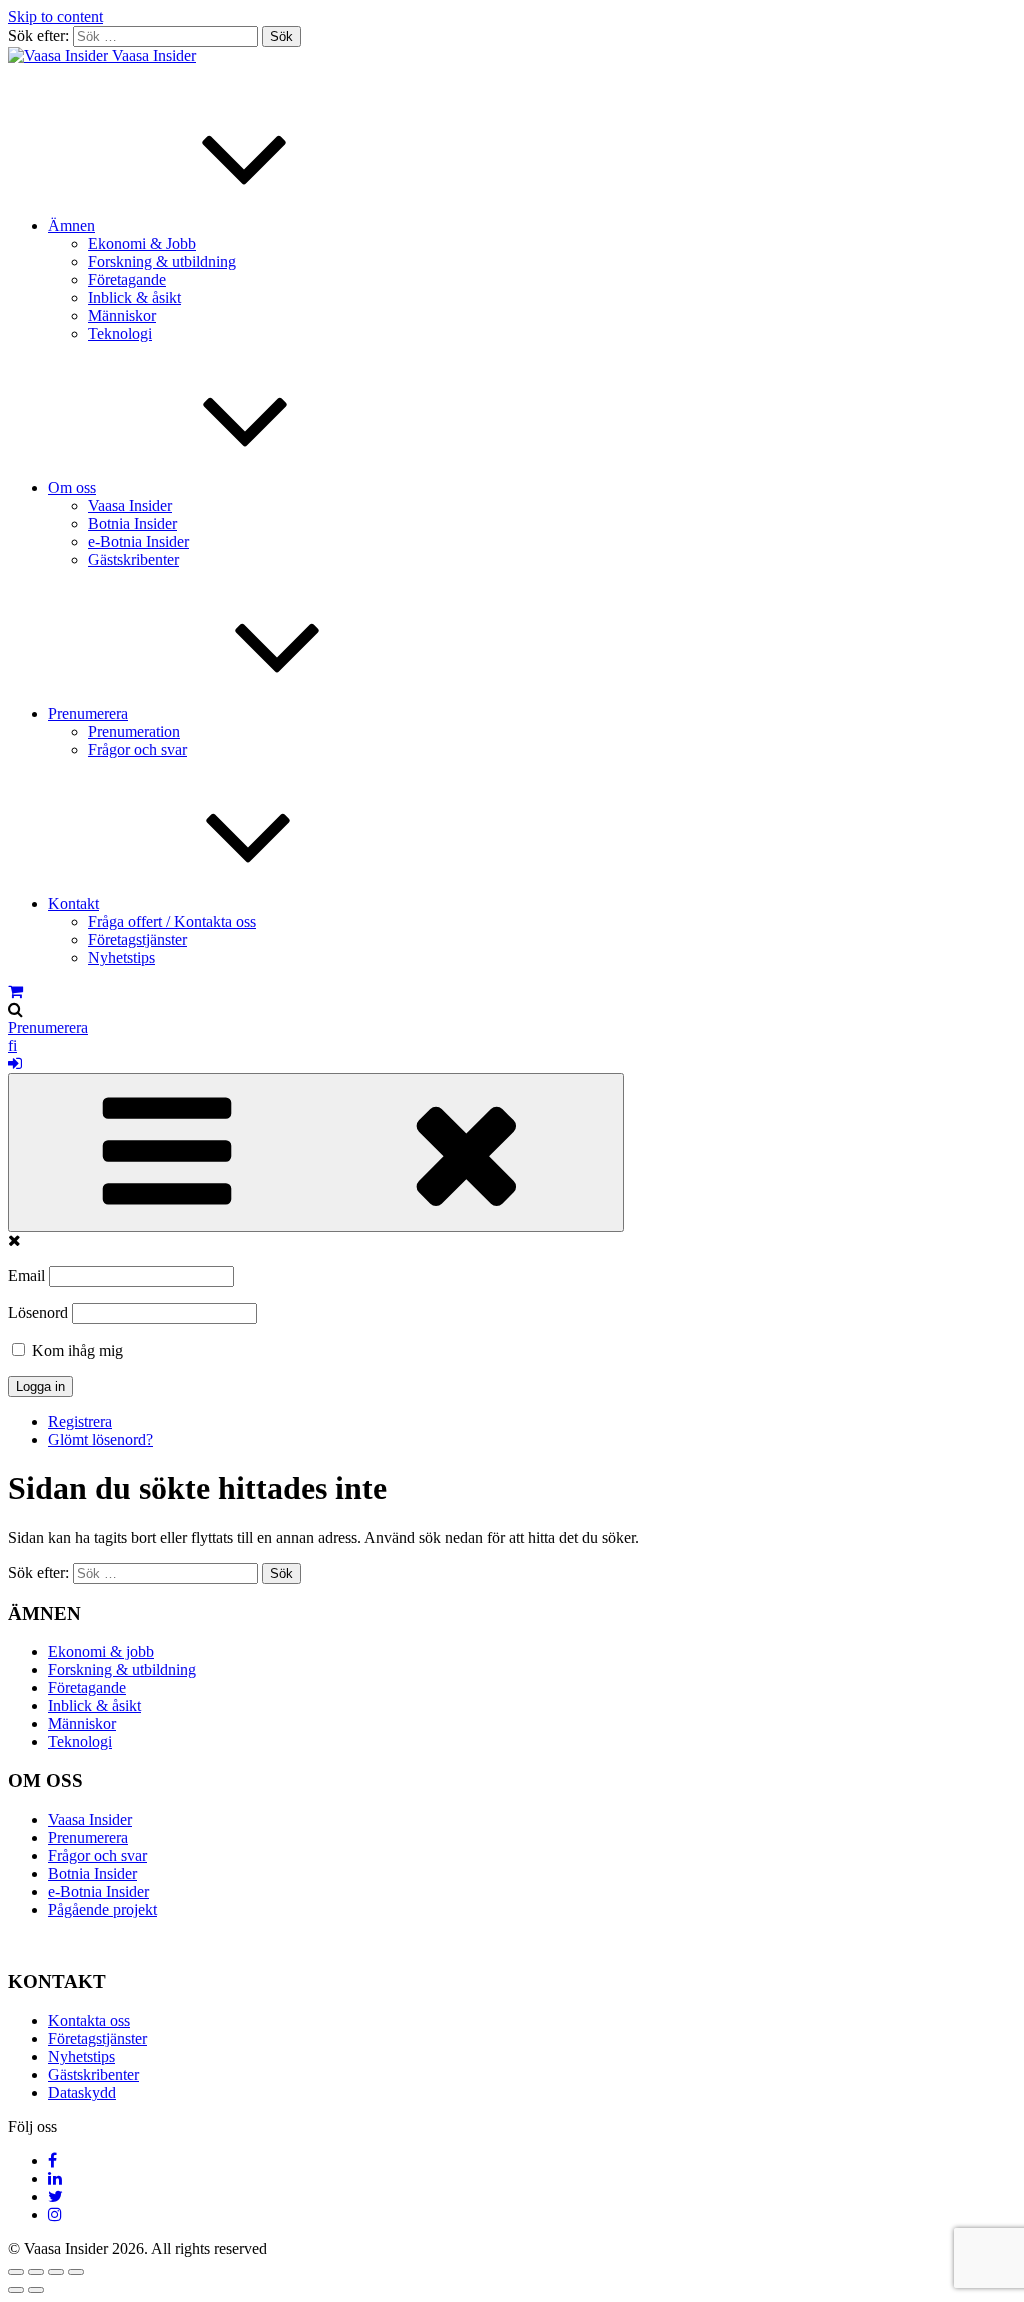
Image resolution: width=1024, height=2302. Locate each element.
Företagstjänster (137, 939)
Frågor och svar (137, 749)
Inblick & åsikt (134, 297)
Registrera (80, 1421)
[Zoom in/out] (76, 2272)
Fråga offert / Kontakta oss (172, 921)
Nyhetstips (121, 957)
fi (12, 1045)
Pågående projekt (102, 1909)
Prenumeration (134, 731)
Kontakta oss (89, 2020)
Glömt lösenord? (100, 1439)
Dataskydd (82, 2092)
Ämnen (71, 225)
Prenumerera (88, 713)
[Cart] (15, 991)
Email (26, 1275)
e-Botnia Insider (138, 541)
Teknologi (120, 333)
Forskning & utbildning (162, 261)
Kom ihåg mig (75, 1350)
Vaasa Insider (154, 55)
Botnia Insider (132, 523)
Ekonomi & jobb (101, 1651)
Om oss (72, 487)
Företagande (127, 279)
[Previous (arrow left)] (16, 2290)
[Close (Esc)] (16, 2272)
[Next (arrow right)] (36, 2290)
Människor (122, 315)
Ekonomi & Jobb (142, 243)
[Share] (36, 2272)
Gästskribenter (133, 559)
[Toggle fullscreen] (56, 2272)
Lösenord (38, 1312)
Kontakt (73, 903)
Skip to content (55, 16)
